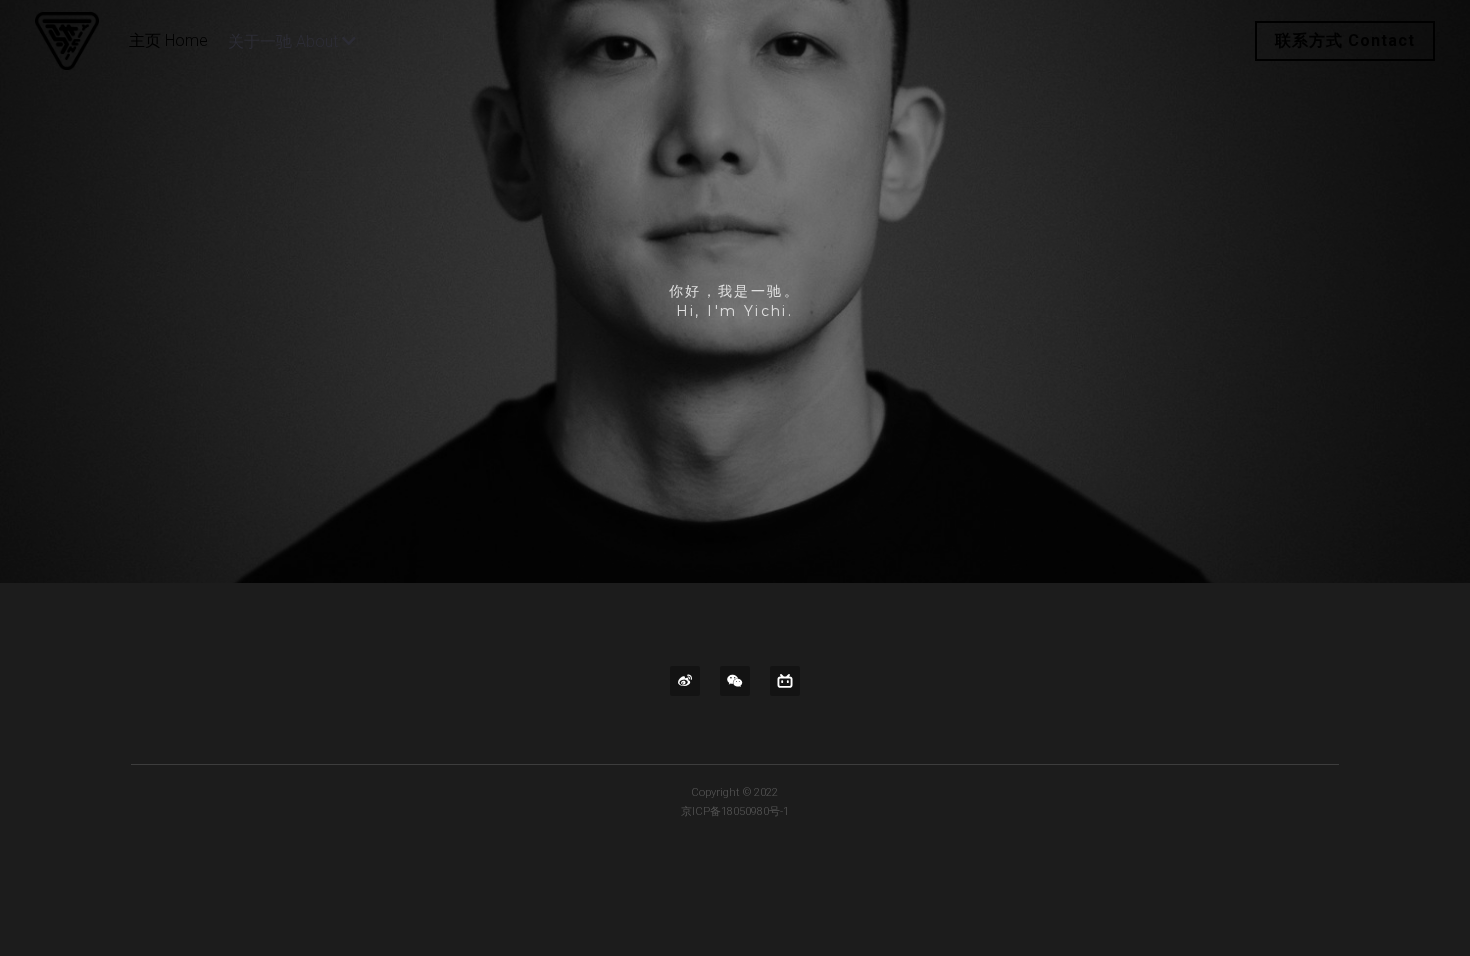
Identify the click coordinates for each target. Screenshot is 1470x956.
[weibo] (685, 681)
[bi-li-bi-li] (785, 681)
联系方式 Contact (1345, 40)
